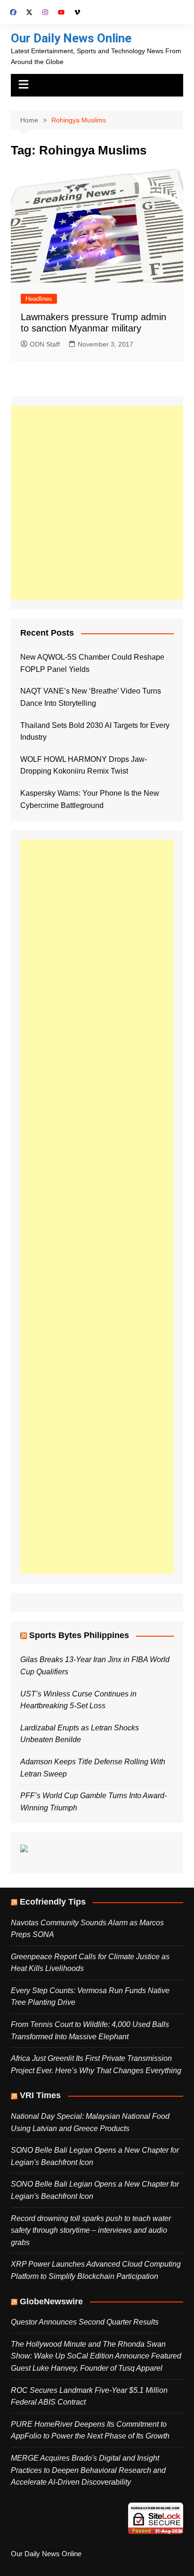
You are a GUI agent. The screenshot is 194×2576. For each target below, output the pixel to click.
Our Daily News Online (71, 38)
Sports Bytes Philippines (79, 1635)
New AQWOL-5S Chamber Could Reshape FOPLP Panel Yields (92, 663)
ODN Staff (45, 344)
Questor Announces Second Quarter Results (85, 2322)
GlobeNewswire (51, 2301)
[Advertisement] (97, 503)
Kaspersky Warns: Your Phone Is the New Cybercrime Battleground (90, 799)
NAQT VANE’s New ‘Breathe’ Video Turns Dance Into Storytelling (91, 697)
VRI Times (40, 2095)
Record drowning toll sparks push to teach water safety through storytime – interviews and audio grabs (91, 2230)
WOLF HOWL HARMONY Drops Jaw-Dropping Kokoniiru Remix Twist (84, 765)
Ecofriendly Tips (53, 1902)
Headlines (39, 299)
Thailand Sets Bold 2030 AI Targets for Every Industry (95, 731)
